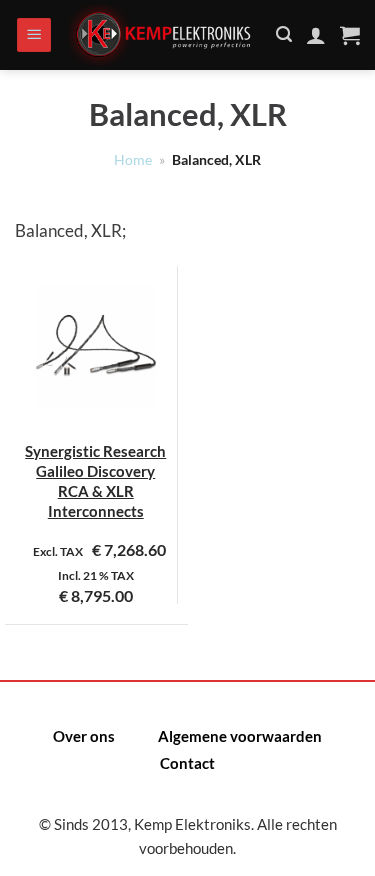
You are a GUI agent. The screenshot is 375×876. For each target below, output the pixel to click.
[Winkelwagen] (350, 35)
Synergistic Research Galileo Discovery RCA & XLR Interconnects (95, 481)
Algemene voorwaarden (240, 736)
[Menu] (34, 35)
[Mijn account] (316, 35)
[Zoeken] (284, 34)
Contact (187, 763)
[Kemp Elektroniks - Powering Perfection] (164, 35)
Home (133, 160)
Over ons (84, 736)
